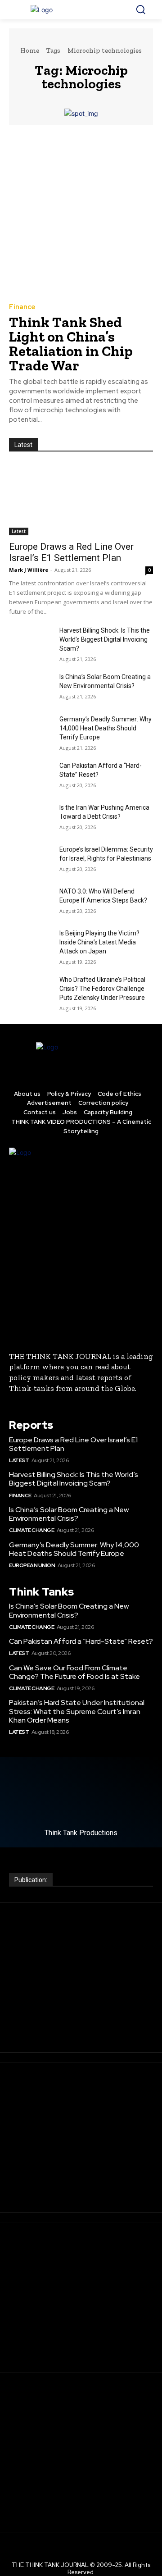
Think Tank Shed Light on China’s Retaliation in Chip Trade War (71, 344)
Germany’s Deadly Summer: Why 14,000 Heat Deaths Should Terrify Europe (106, 728)
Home (30, 50)
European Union (32, 1565)
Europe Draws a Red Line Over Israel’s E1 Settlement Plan (71, 552)
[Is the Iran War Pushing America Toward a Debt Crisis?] (31, 818)
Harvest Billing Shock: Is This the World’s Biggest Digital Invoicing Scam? (105, 639)
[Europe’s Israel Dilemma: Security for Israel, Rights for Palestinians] (31, 860)
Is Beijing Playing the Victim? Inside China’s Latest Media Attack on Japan (99, 942)
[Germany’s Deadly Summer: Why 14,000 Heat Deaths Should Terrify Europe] (31, 730)
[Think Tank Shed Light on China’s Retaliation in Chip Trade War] (81, 213)
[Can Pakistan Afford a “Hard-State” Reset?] (31, 776)
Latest (19, 531)
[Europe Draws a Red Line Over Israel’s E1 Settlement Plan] (81, 499)
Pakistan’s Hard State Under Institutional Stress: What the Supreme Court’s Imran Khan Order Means (77, 1711)
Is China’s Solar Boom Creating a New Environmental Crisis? (69, 1514)
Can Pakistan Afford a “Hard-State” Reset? (81, 1641)
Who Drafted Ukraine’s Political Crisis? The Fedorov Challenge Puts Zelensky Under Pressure (102, 989)
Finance (22, 307)
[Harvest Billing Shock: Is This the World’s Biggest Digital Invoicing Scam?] (31, 641)
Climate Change (31, 1530)
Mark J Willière (29, 570)
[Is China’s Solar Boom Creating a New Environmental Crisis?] (31, 687)
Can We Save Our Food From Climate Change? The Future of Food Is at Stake (74, 1672)
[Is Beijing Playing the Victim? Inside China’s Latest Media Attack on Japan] (31, 944)
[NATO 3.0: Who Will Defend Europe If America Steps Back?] (31, 902)
